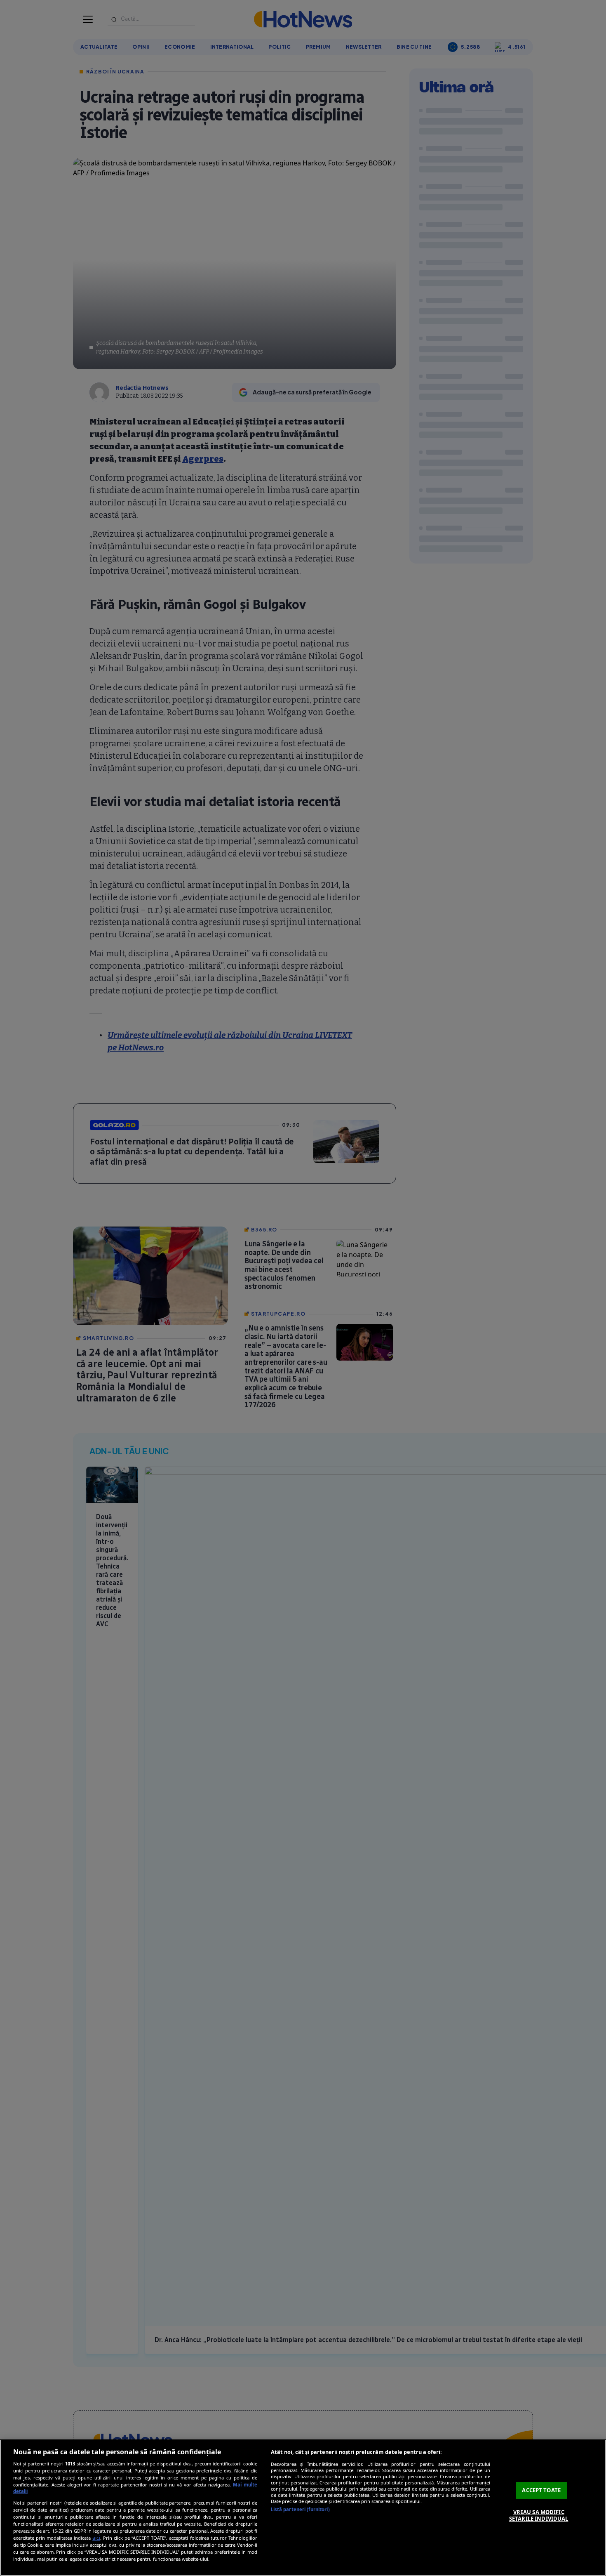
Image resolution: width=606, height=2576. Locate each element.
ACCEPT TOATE (541, 2490)
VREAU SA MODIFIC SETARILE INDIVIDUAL (539, 2515)
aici (96, 2538)
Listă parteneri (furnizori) (300, 2509)
